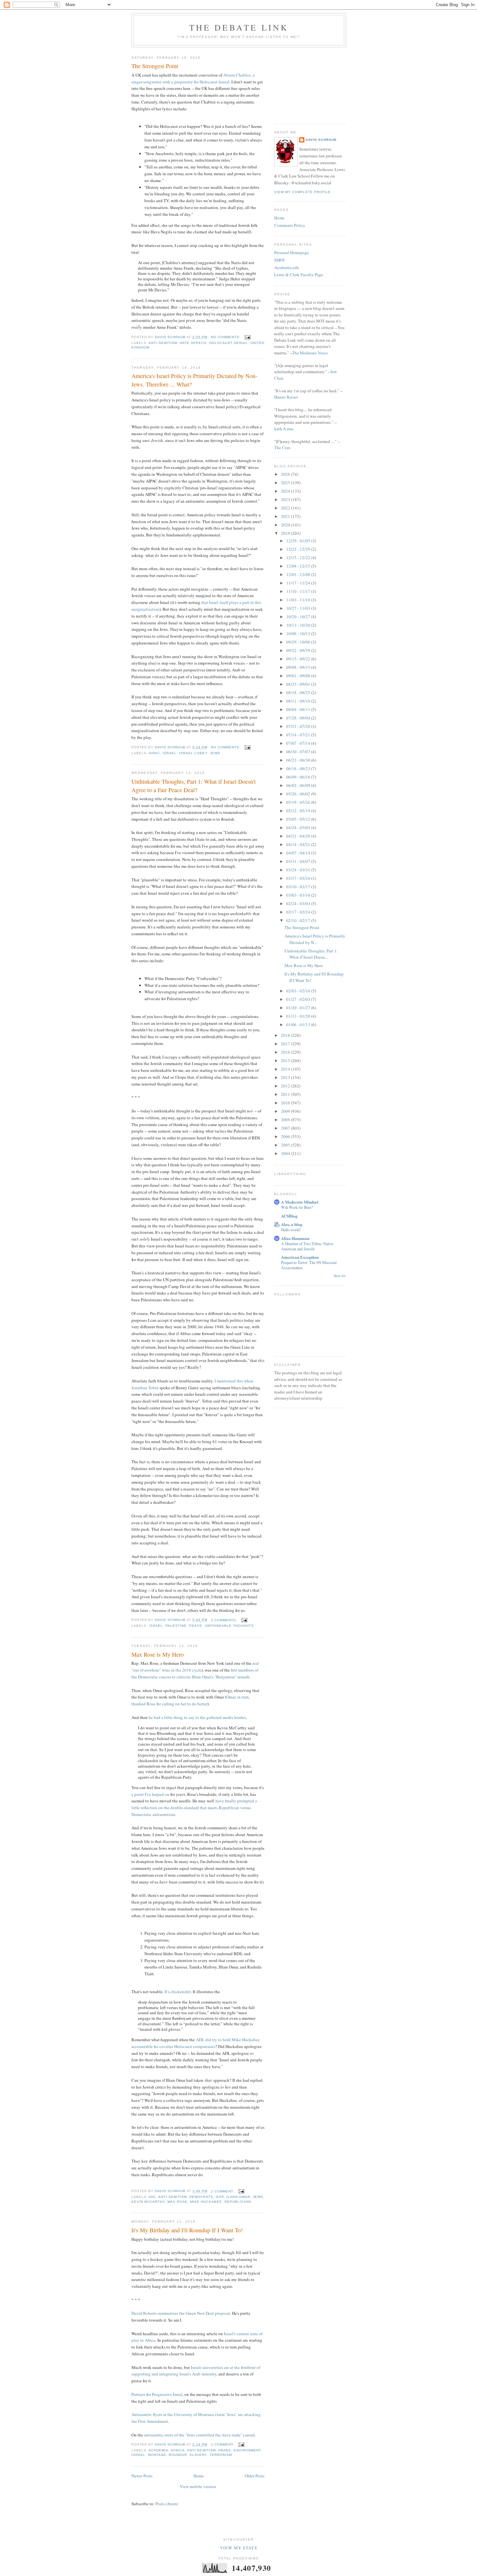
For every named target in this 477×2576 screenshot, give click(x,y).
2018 (286, 1035)
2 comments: (225, 1620)
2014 (286, 1069)
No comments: (226, 337)
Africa (178, 2450)
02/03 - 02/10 (299, 991)
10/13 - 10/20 (299, 625)
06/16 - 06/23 (299, 768)
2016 (286, 1052)
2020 (286, 525)
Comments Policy (290, 225)
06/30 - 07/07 (299, 752)
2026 (286, 474)
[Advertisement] (307, 83)
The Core (282, 448)
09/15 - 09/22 (299, 659)
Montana (157, 2455)
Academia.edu (287, 267)
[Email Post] (247, 337)
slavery (198, 2455)
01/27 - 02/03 (299, 999)
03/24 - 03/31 (299, 870)
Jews (215, 753)
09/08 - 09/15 (299, 667)
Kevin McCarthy (148, 2202)
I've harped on (157, 1794)
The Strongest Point (155, 66)
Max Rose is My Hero (158, 1654)
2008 (286, 1120)
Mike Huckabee (206, 2202)
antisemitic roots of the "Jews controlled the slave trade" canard (199, 2435)
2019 (286, 533)
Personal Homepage (292, 252)
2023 (286, 499)
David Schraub (321, 140)
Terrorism (221, 2455)
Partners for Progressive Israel (157, 2394)
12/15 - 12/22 (299, 558)
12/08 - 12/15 (299, 566)
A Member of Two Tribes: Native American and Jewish (307, 1246)
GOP (220, 2197)
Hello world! (291, 1230)
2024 (286, 491)
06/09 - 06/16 (299, 777)
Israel (170, 753)
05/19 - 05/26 (299, 802)
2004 (286, 1153)
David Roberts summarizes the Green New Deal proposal (181, 2313)
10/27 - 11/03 (299, 608)
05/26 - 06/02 (299, 794)
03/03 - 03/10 (299, 895)
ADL (152, 2197)
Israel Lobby (193, 753)
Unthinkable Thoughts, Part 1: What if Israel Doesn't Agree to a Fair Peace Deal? (194, 785)
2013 (286, 1077)
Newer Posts (142, 2476)
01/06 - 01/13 (299, 1024)
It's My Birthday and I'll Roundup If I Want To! (187, 2230)
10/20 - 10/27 (299, 617)
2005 (286, 1145)
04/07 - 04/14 (299, 853)
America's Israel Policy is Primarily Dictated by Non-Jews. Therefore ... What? (194, 380)
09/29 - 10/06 (299, 642)
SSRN (279, 260)
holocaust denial (229, 343)
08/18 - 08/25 (299, 693)
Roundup (178, 2455)
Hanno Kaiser (286, 397)
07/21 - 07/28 (299, 726)
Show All (340, 1276)
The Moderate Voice (310, 353)
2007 (286, 1128)
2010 (286, 1103)
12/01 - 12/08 (299, 574)
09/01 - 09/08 (299, 676)
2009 (286, 1111)
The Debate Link (239, 27)
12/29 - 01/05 (299, 541)
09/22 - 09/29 (299, 650)
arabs (225, 2450)
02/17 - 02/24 (299, 912)
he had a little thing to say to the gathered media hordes (197, 1717)
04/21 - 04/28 (299, 836)
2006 (286, 1136)
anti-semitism (163, 343)
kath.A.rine (284, 429)
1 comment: (223, 2191)
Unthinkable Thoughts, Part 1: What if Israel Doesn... (311, 954)
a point (138, 1794)
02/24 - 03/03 (299, 903)
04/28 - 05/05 (299, 828)
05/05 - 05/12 (299, 819)
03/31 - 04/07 (299, 861)
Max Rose (177, 2202)
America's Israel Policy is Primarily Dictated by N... (315, 939)
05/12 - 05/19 (299, 811)
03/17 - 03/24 (299, 878)
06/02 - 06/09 (299, 785)
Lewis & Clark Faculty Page (299, 275)
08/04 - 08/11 (299, 709)
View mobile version (198, 2486)
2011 (286, 1094)
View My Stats (238, 2548)
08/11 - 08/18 (299, 701)
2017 (286, 1044)
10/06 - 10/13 (299, 633)
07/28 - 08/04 (299, 718)
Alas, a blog (292, 1224)
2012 (286, 1086)
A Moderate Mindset (300, 1202)
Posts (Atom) (167, 2504)
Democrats (201, 2197)
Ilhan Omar (238, 2197)
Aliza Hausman (295, 1238)
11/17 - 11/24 (299, 583)
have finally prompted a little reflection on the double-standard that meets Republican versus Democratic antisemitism (194, 1808)
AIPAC (154, 753)
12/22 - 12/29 (299, 549)
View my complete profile (302, 192)
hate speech (193, 343)
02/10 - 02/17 (299, 920)
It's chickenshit (178, 1992)
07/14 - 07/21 (299, 735)
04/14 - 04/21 (299, 844)
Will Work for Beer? (297, 1207)
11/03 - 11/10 (299, 600)
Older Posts (255, 2476)
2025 (286, 483)
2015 (286, 1061)
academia (159, 2450)
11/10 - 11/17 (299, 591)
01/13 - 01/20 (299, 1016)
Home (199, 2476)
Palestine (176, 1626)
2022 (286, 508)
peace (196, 1626)
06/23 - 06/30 (299, 760)
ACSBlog (289, 1216)
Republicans (238, 2202)
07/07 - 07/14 (299, 743)
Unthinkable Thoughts (229, 1626)
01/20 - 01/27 (299, 1008)
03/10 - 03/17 (299, 887)
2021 (286, 516)
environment (247, 2450)
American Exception (300, 1257)
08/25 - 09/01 (299, 684)
